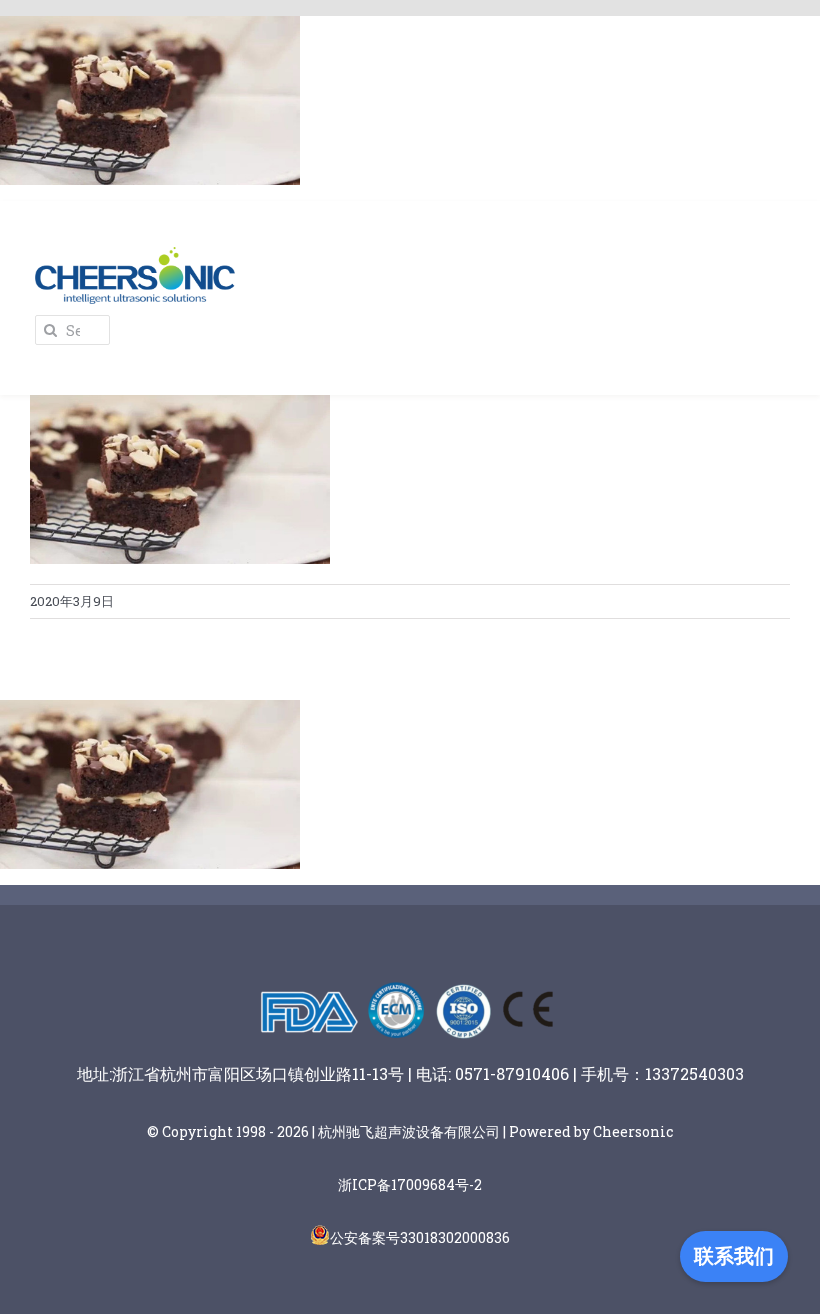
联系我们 (734, 1256)
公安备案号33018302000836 (420, 1237)
